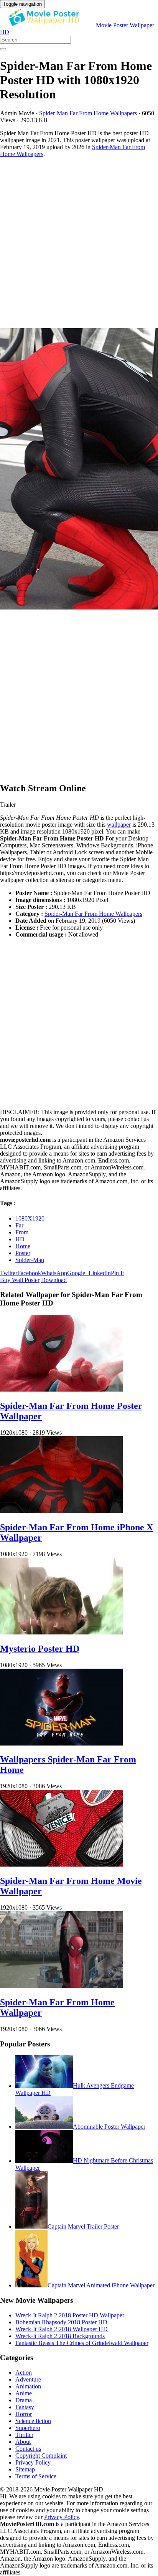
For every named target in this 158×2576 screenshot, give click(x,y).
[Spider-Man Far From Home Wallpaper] (61, 1986)
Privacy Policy (33, 2462)
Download (54, 1280)
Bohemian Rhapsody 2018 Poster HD (61, 2322)
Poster (23, 1253)
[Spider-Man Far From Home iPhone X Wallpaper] (61, 1511)
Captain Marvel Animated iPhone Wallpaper (101, 2285)
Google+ (78, 1273)
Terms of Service (36, 2476)
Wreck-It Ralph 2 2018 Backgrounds (60, 2336)
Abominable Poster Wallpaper (109, 2127)
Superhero (28, 2428)
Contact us (28, 2449)
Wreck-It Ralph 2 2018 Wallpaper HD (62, 2329)
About (23, 2442)
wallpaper (119, 825)
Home (23, 1246)
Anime (24, 2393)
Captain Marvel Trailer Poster (83, 2226)
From (22, 1232)
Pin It (117, 1273)
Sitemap (25, 2469)
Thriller (24, 2435)
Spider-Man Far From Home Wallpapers (88, 113)
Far (19, 1225)
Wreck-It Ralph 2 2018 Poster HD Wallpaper (70, 2315)
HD (20, 1239)
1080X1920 (30, 1218)
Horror (24, 2414)
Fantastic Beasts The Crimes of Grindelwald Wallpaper (82, 2343)
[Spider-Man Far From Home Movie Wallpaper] (61, 1864)
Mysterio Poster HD (40, 1649)
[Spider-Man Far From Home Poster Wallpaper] (61, 1389)
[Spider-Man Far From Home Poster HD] (79, 470)
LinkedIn (100, 1273)
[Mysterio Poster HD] (61, 1632)
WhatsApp (54, 1273)
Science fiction (33, 2421)
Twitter (9, 1273)
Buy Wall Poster (20, 1280)
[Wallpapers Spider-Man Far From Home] (61, 1743)
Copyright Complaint (41, 2456)
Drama (24, 2400)
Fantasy (25, 2407)
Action (24, 2373)
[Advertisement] (79, 243)
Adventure (28, 2379)
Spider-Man (30, 1260)
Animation (28, 2386)
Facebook (29, 1273)
